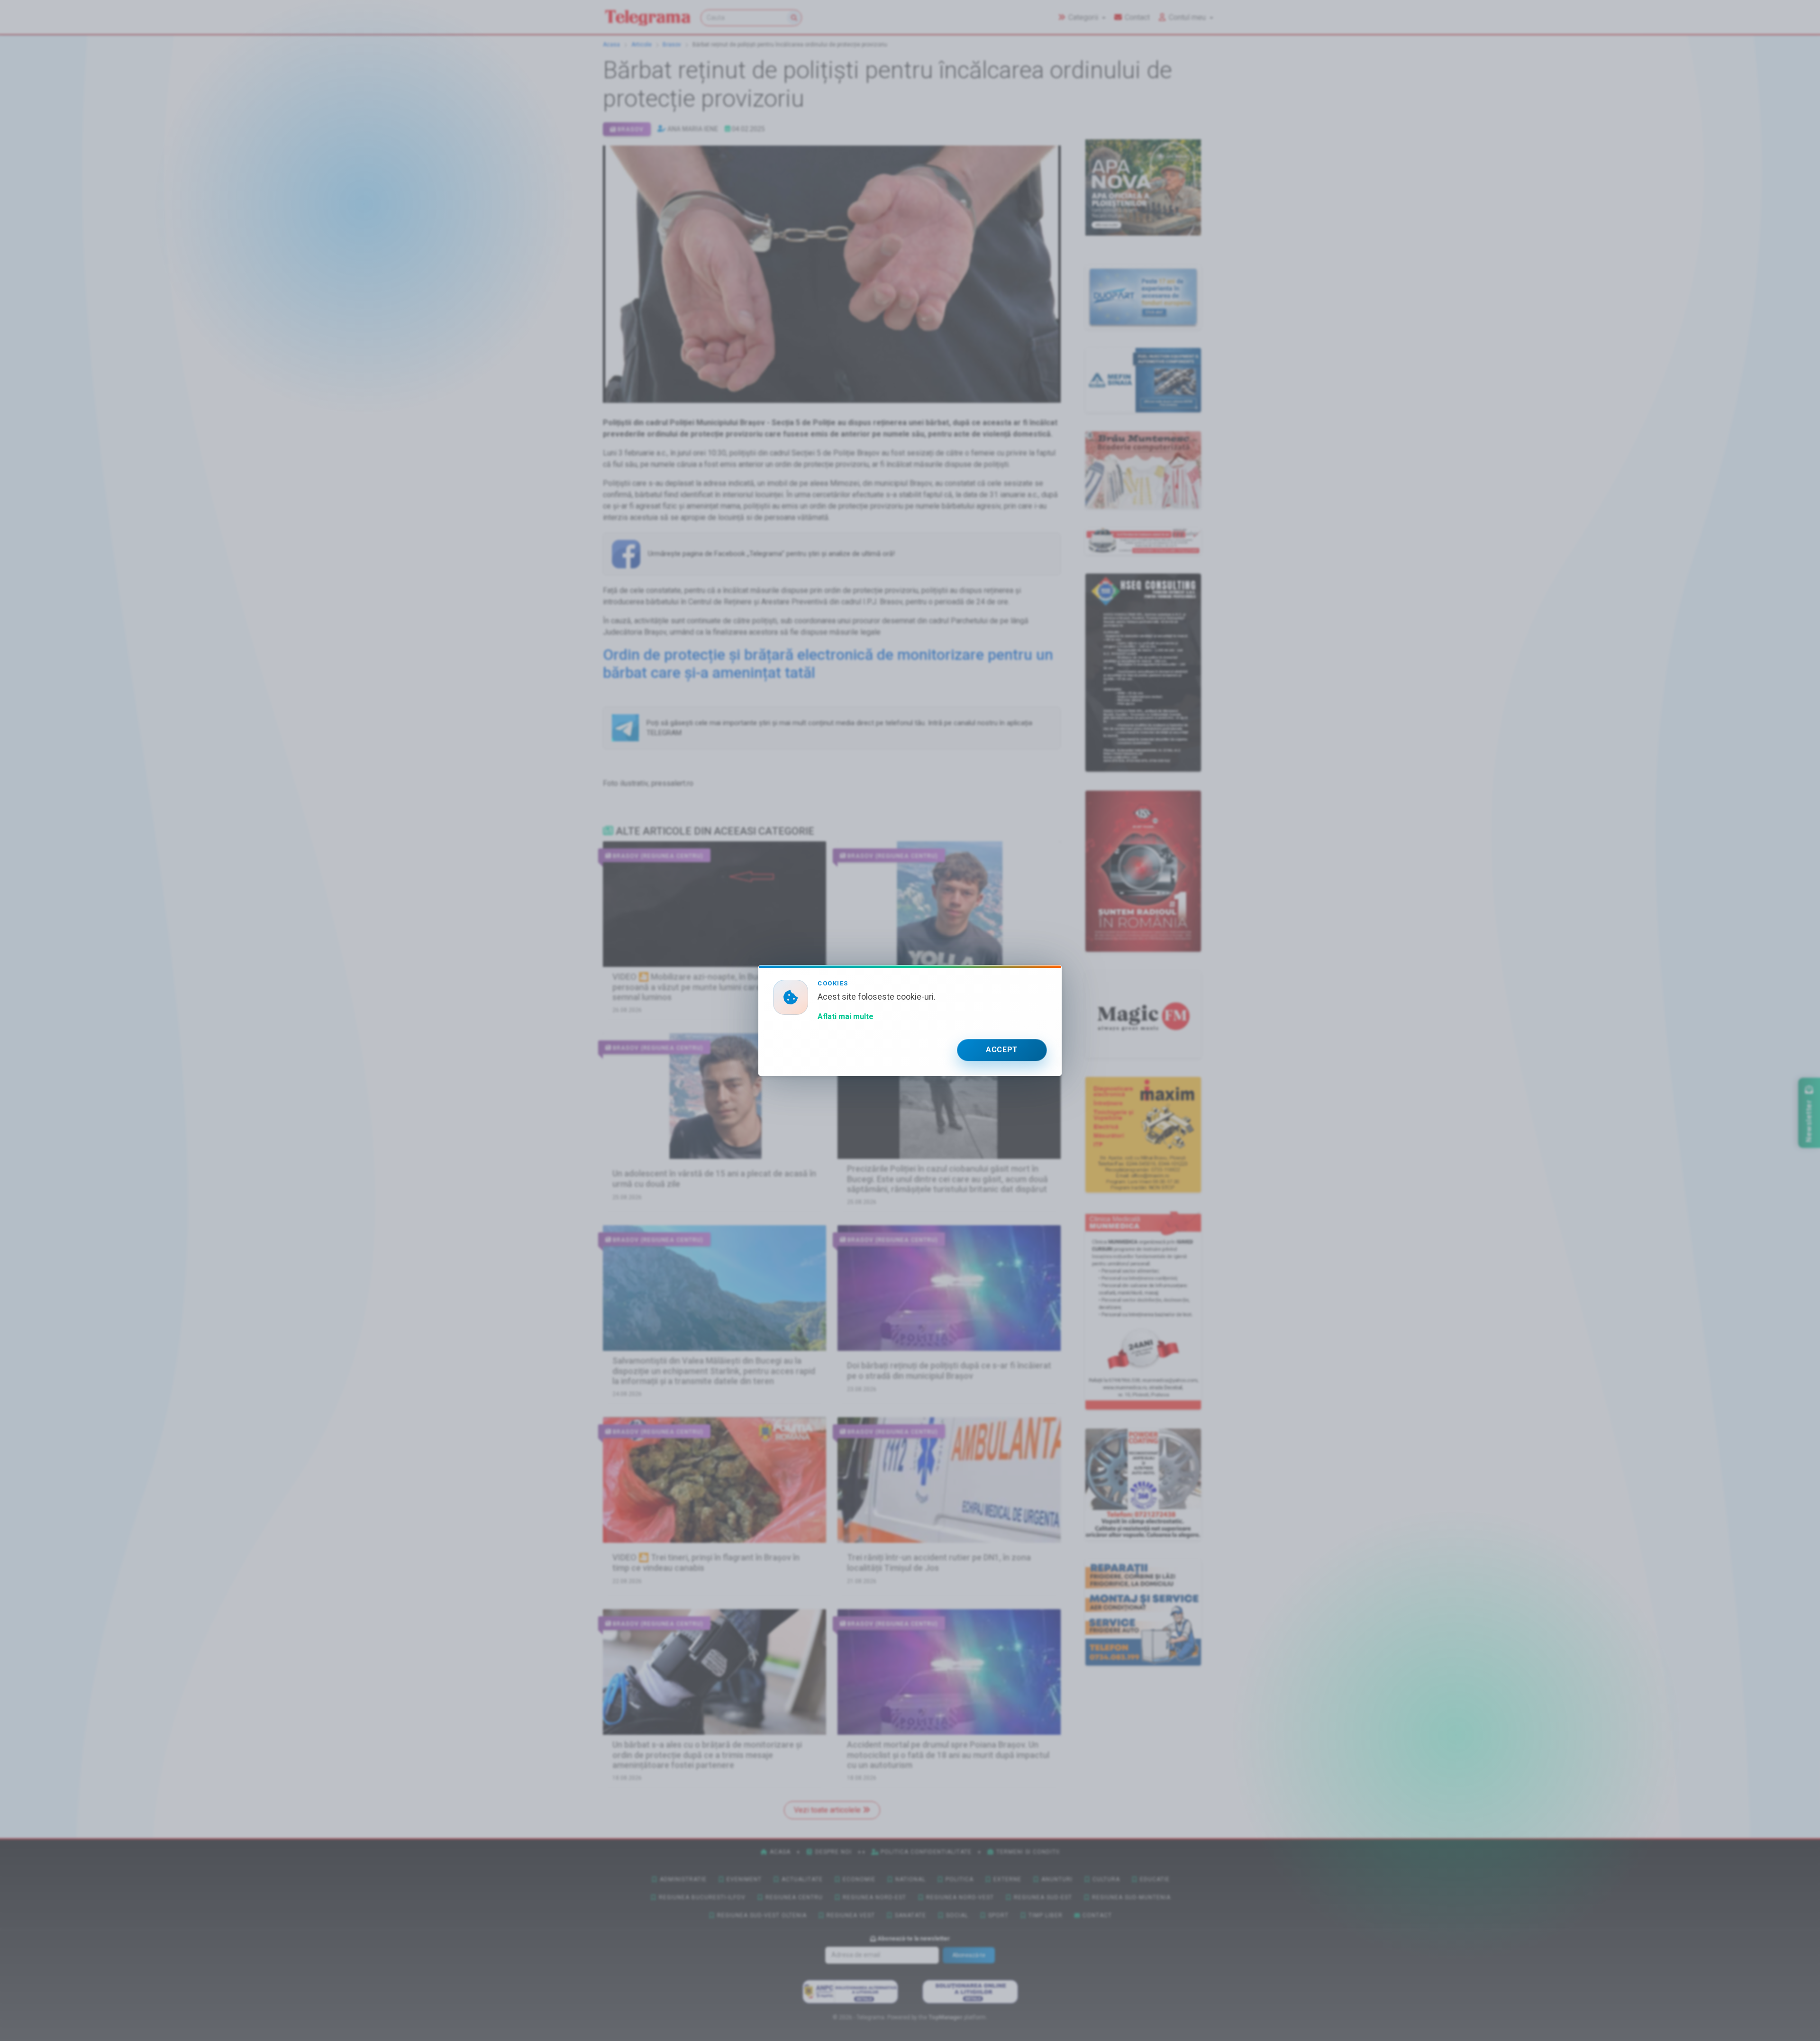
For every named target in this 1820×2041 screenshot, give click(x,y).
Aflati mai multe (846, 1016)
